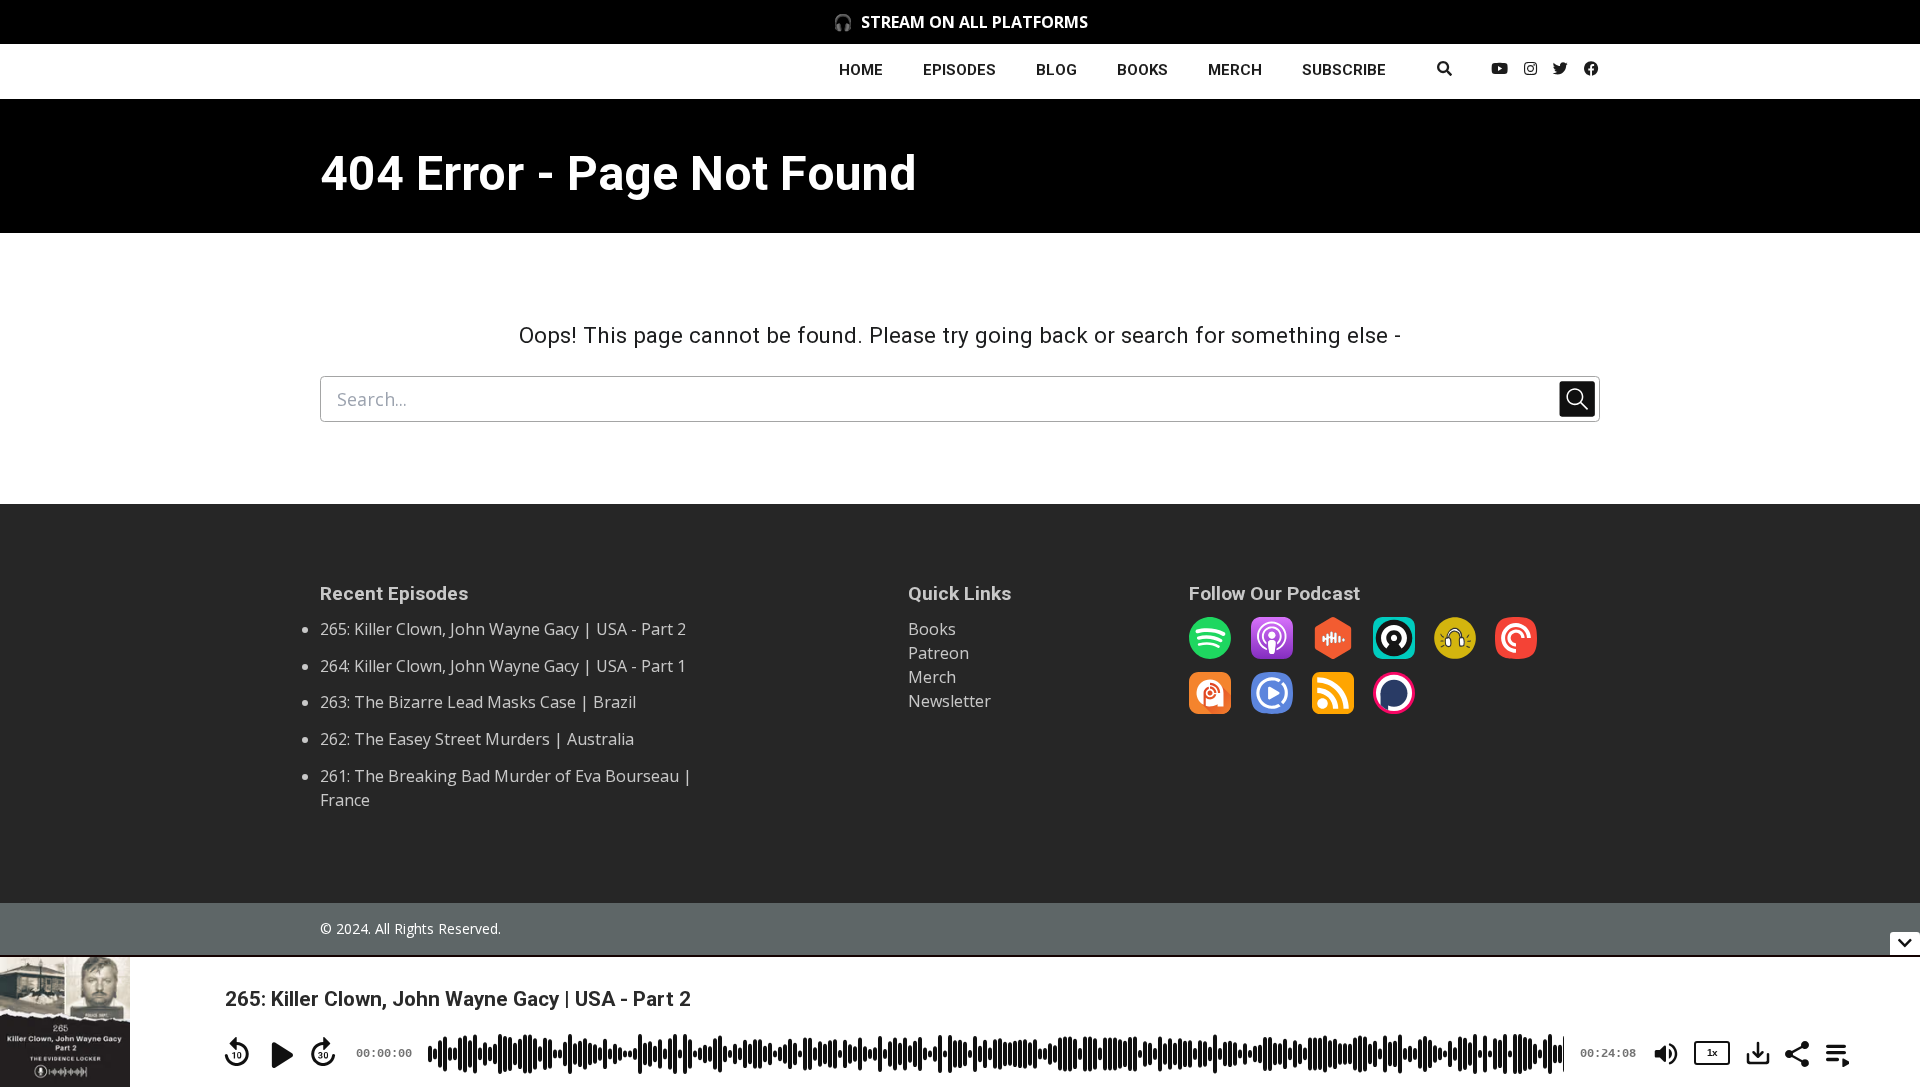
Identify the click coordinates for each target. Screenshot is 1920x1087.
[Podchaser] (1394, 708)
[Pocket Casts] (1516, 653)
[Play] (280, 1055)
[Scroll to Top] (1872, 863)
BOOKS (1142, 70)
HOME (861, 70)
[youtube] (1499, 71)
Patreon (938, 653)
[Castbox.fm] (1333, 653)
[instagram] (1530, 71)
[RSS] (1333, 708)
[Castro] (1394, 653)
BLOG (1056, 70)
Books (932, 629)
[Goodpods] (1455, 653)
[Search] (1444, 71)
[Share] (1796, 1052)
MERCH (1235, 70)
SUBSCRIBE (1344, 70)
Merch (932, 677)
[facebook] (1588, 71)
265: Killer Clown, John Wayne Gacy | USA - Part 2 (503, 629)
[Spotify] (1210, 653)
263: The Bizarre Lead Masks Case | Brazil (478, 702)
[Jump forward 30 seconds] (323, 1052)
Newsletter (949, 701)
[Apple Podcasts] (1272, 653)
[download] (1758, 1053)
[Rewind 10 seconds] (237, 1052)
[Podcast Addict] (1210, 708)
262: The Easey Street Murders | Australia (477, 739)
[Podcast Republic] (1272, 708)
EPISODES (959, 70)
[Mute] (1666, 1054)
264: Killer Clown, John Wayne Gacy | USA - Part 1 (503, 666)
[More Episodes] (1834, 1052)
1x (1712, 1052)
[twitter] (1560, 71)
